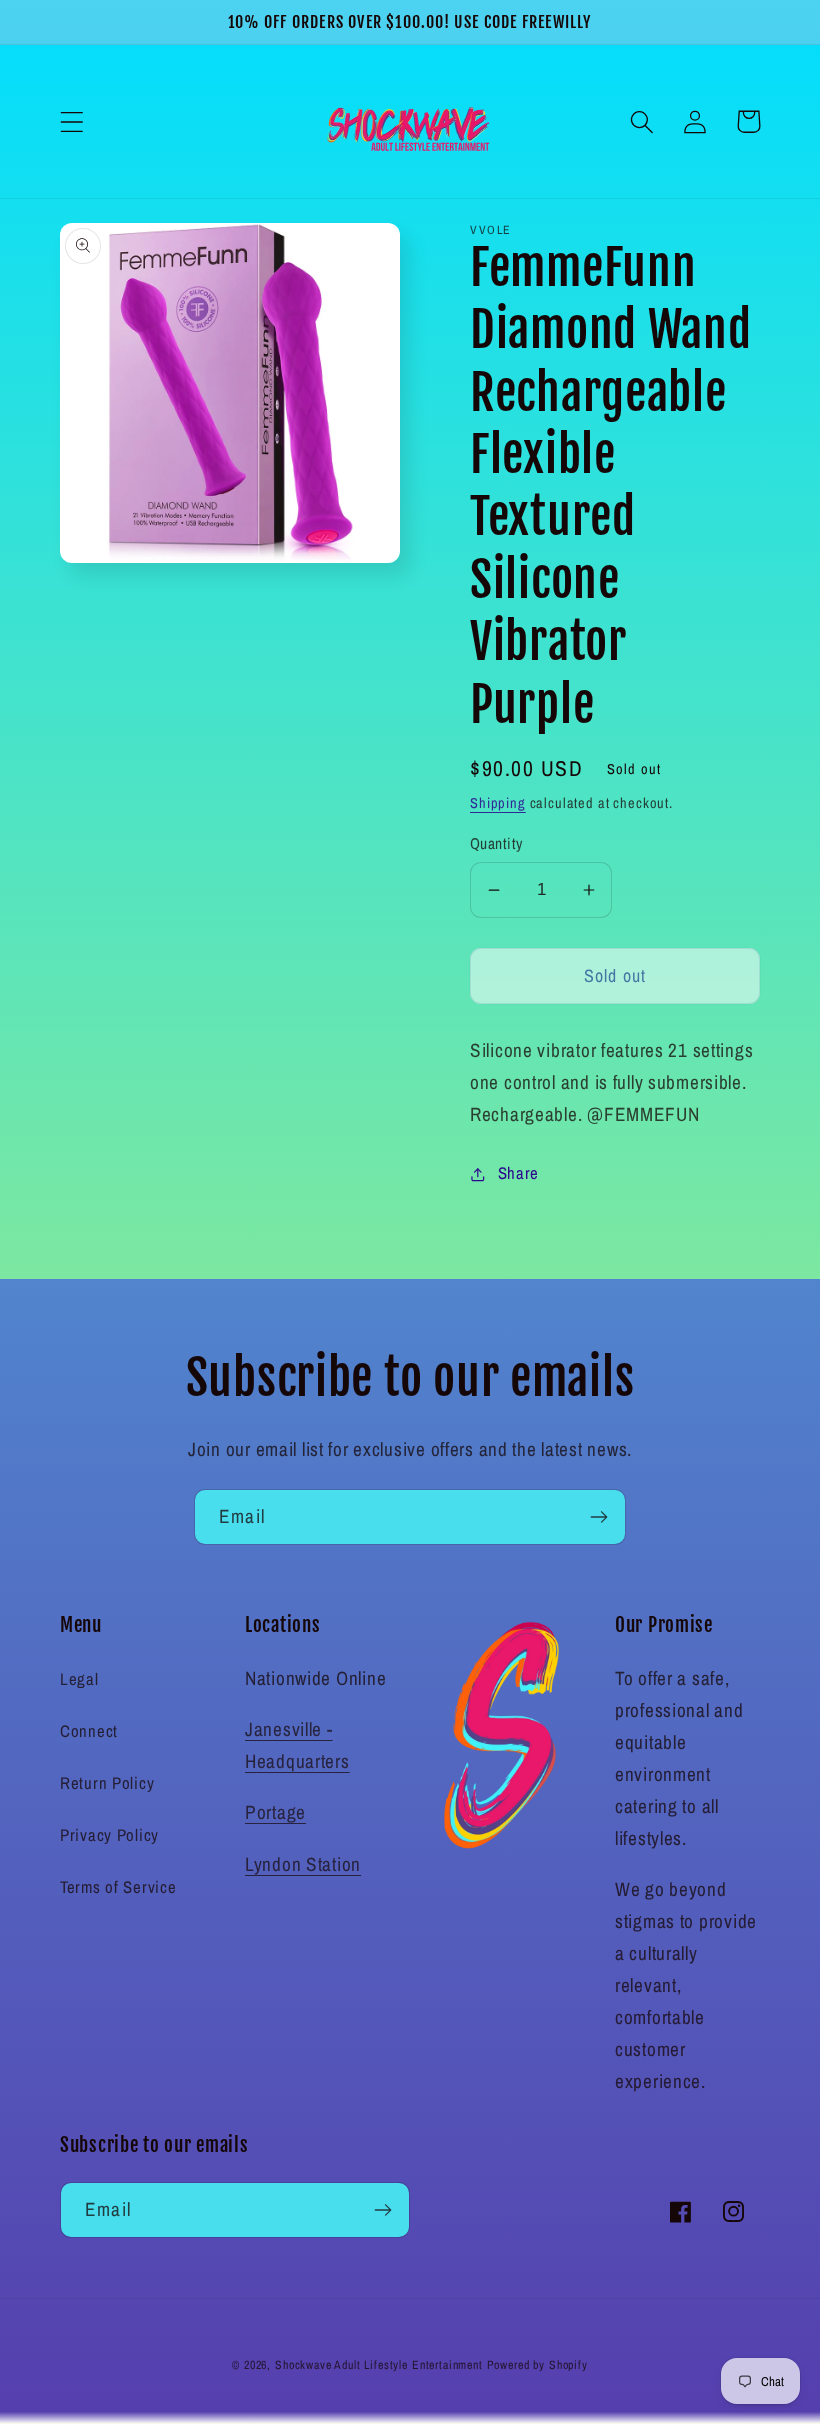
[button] (72, 121)
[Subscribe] (598, 1517)
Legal (79, 1679)
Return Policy (107, 1783)
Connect (89, 1731)
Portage (275, 1812)
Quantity (496, 843)
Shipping (498, 802)
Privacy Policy (109, 1835)
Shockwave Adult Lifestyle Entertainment (379, 2365)
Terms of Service (118, 1887)
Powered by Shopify (537, 2365)
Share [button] (518, 1173)
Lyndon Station (303, 1864)
